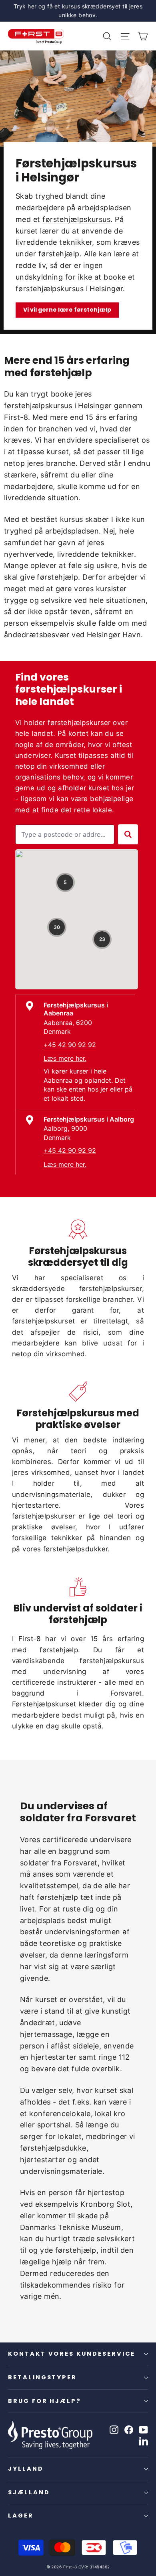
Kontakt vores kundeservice (72, 2354)
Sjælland (29, 2492)
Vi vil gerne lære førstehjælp (67, 310)
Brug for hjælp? (45, 2401)
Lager (21, 2516)
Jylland (26, 2469)
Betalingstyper (42, 2377)
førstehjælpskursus (76, 219)
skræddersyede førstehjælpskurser (77, 1289)
